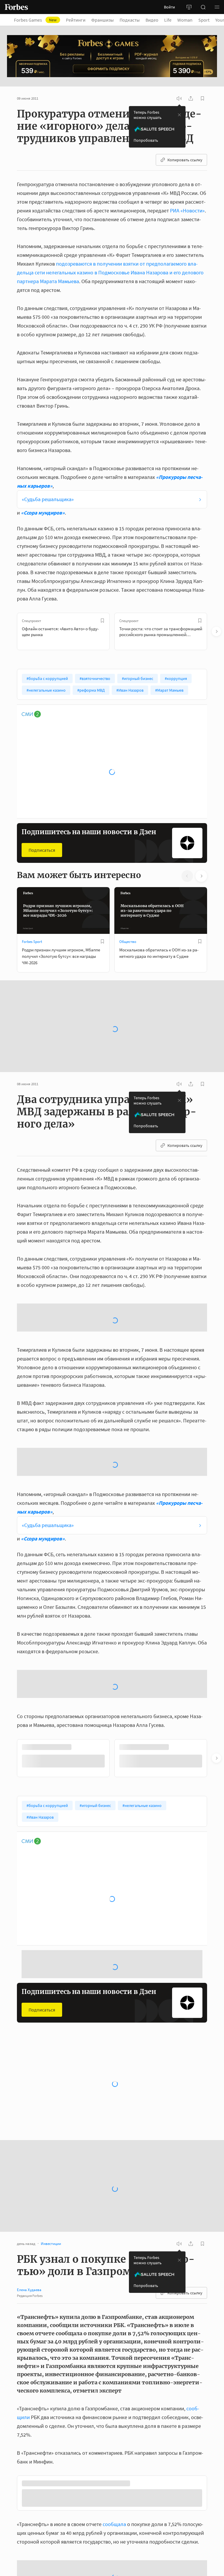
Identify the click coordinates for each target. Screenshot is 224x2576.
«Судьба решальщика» (48, 499)
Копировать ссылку (185, 160)
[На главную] (16, 7)
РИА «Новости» (187, 211)
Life (168, 20)
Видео (152, 20)
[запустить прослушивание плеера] (179, 98)
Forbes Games (35, 20)
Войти (169, 7)
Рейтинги (76, 20)
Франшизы (103, 20)
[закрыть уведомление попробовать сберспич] (179, 115)
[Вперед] (216, 631)
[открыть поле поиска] (203, 7)
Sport (204, 20)
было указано (106, 2493)
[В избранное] (102, 621)
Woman (185, 20)
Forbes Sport (32, 942)
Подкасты (130, 20)
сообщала (114, 2401)
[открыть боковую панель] (189, 7)
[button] (217, 7)
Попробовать (146, 140)
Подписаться (42, 850)
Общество (128, 942)
